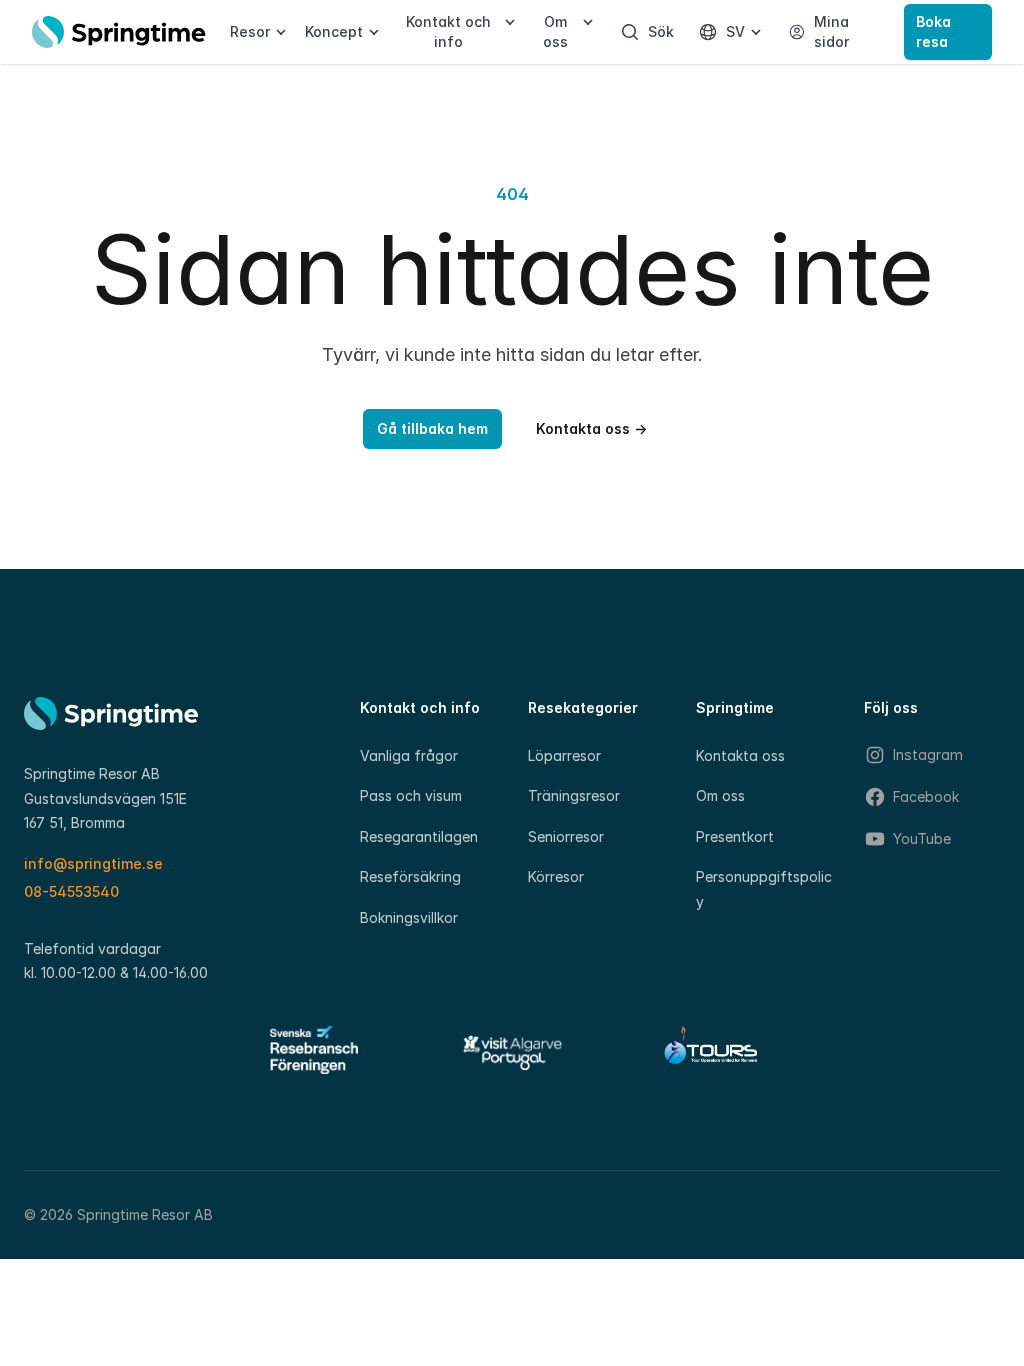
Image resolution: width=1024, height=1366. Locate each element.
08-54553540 (71, 891)
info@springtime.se (93, 863)
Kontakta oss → (591, 428)
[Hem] (119, 32)
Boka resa (933, 31)
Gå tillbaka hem (432, 428)
